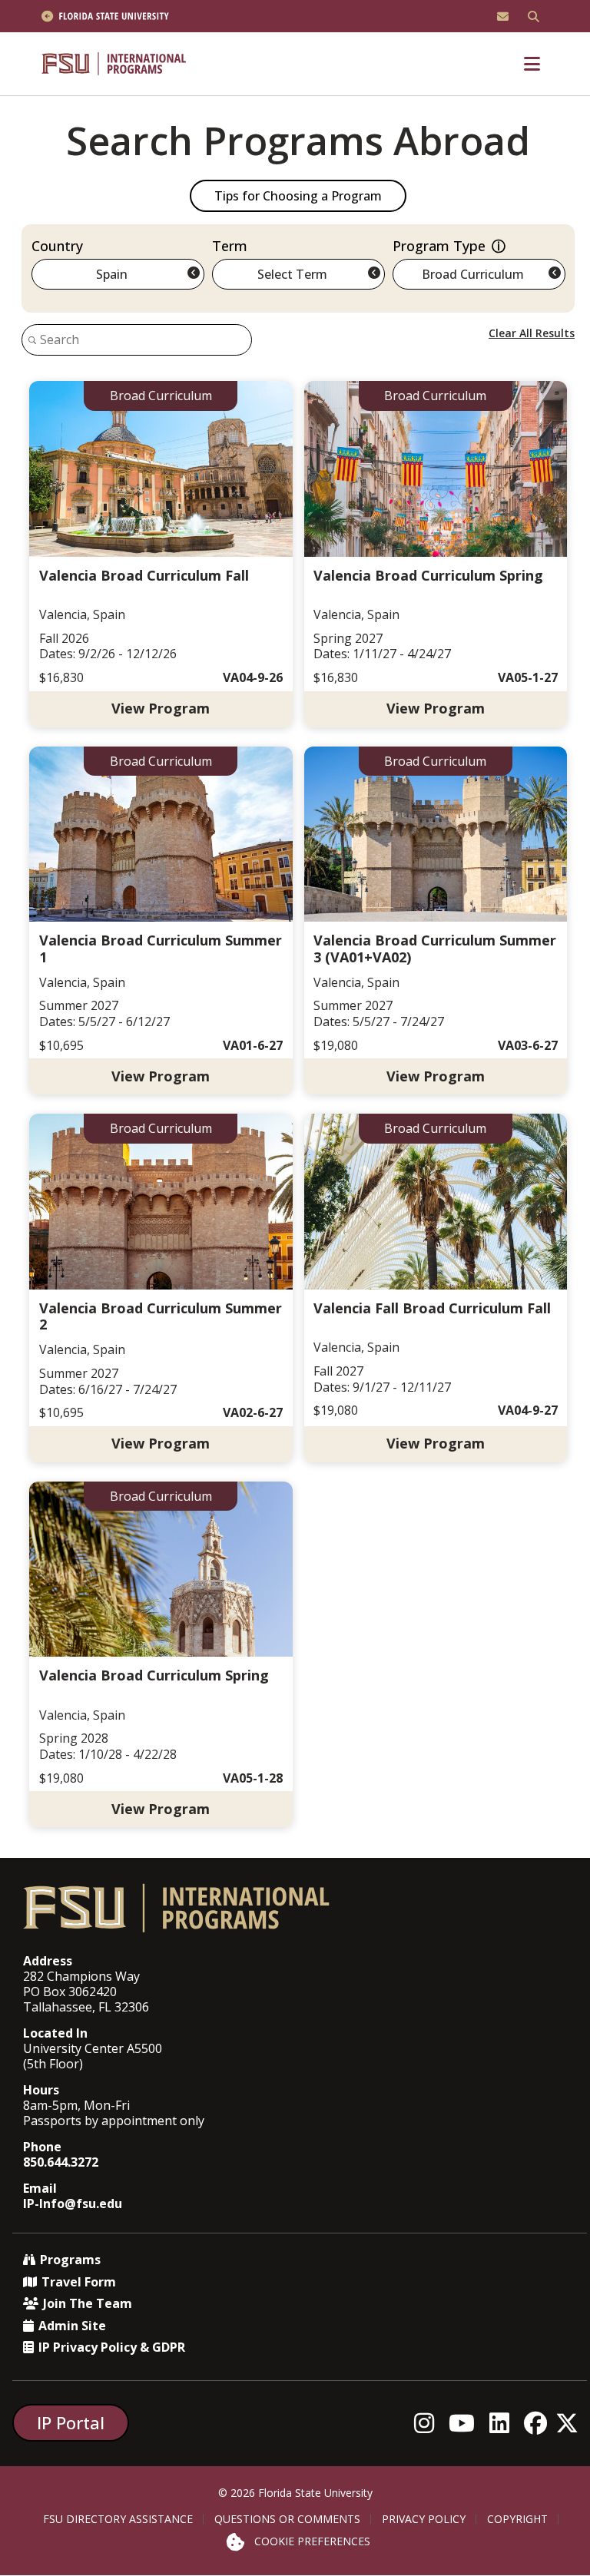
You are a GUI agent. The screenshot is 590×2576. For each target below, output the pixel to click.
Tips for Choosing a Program (298, 196)
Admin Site (72, 2326)
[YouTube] (466, 2423)
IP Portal (71, 2422)
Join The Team (88, 2303)
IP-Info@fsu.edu (73, 2204)
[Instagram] (428, 2423)
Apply (161, 554)
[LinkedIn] (504, 2423)
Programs (70, 2260)
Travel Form (79, 2282)
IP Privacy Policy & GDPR (112, 2347)
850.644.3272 (61, 2162)
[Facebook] (540, 2423)
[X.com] (571, 2423)
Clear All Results (532, 333)
